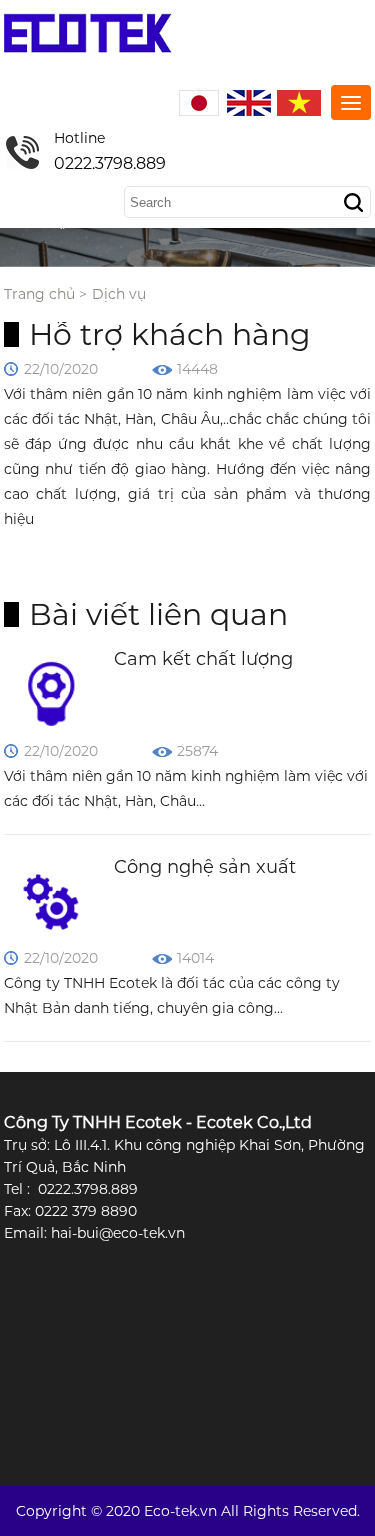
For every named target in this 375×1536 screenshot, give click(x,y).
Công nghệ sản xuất (205, 867)
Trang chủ (39, 294)
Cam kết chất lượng (203, 659)
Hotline (110, 151)
